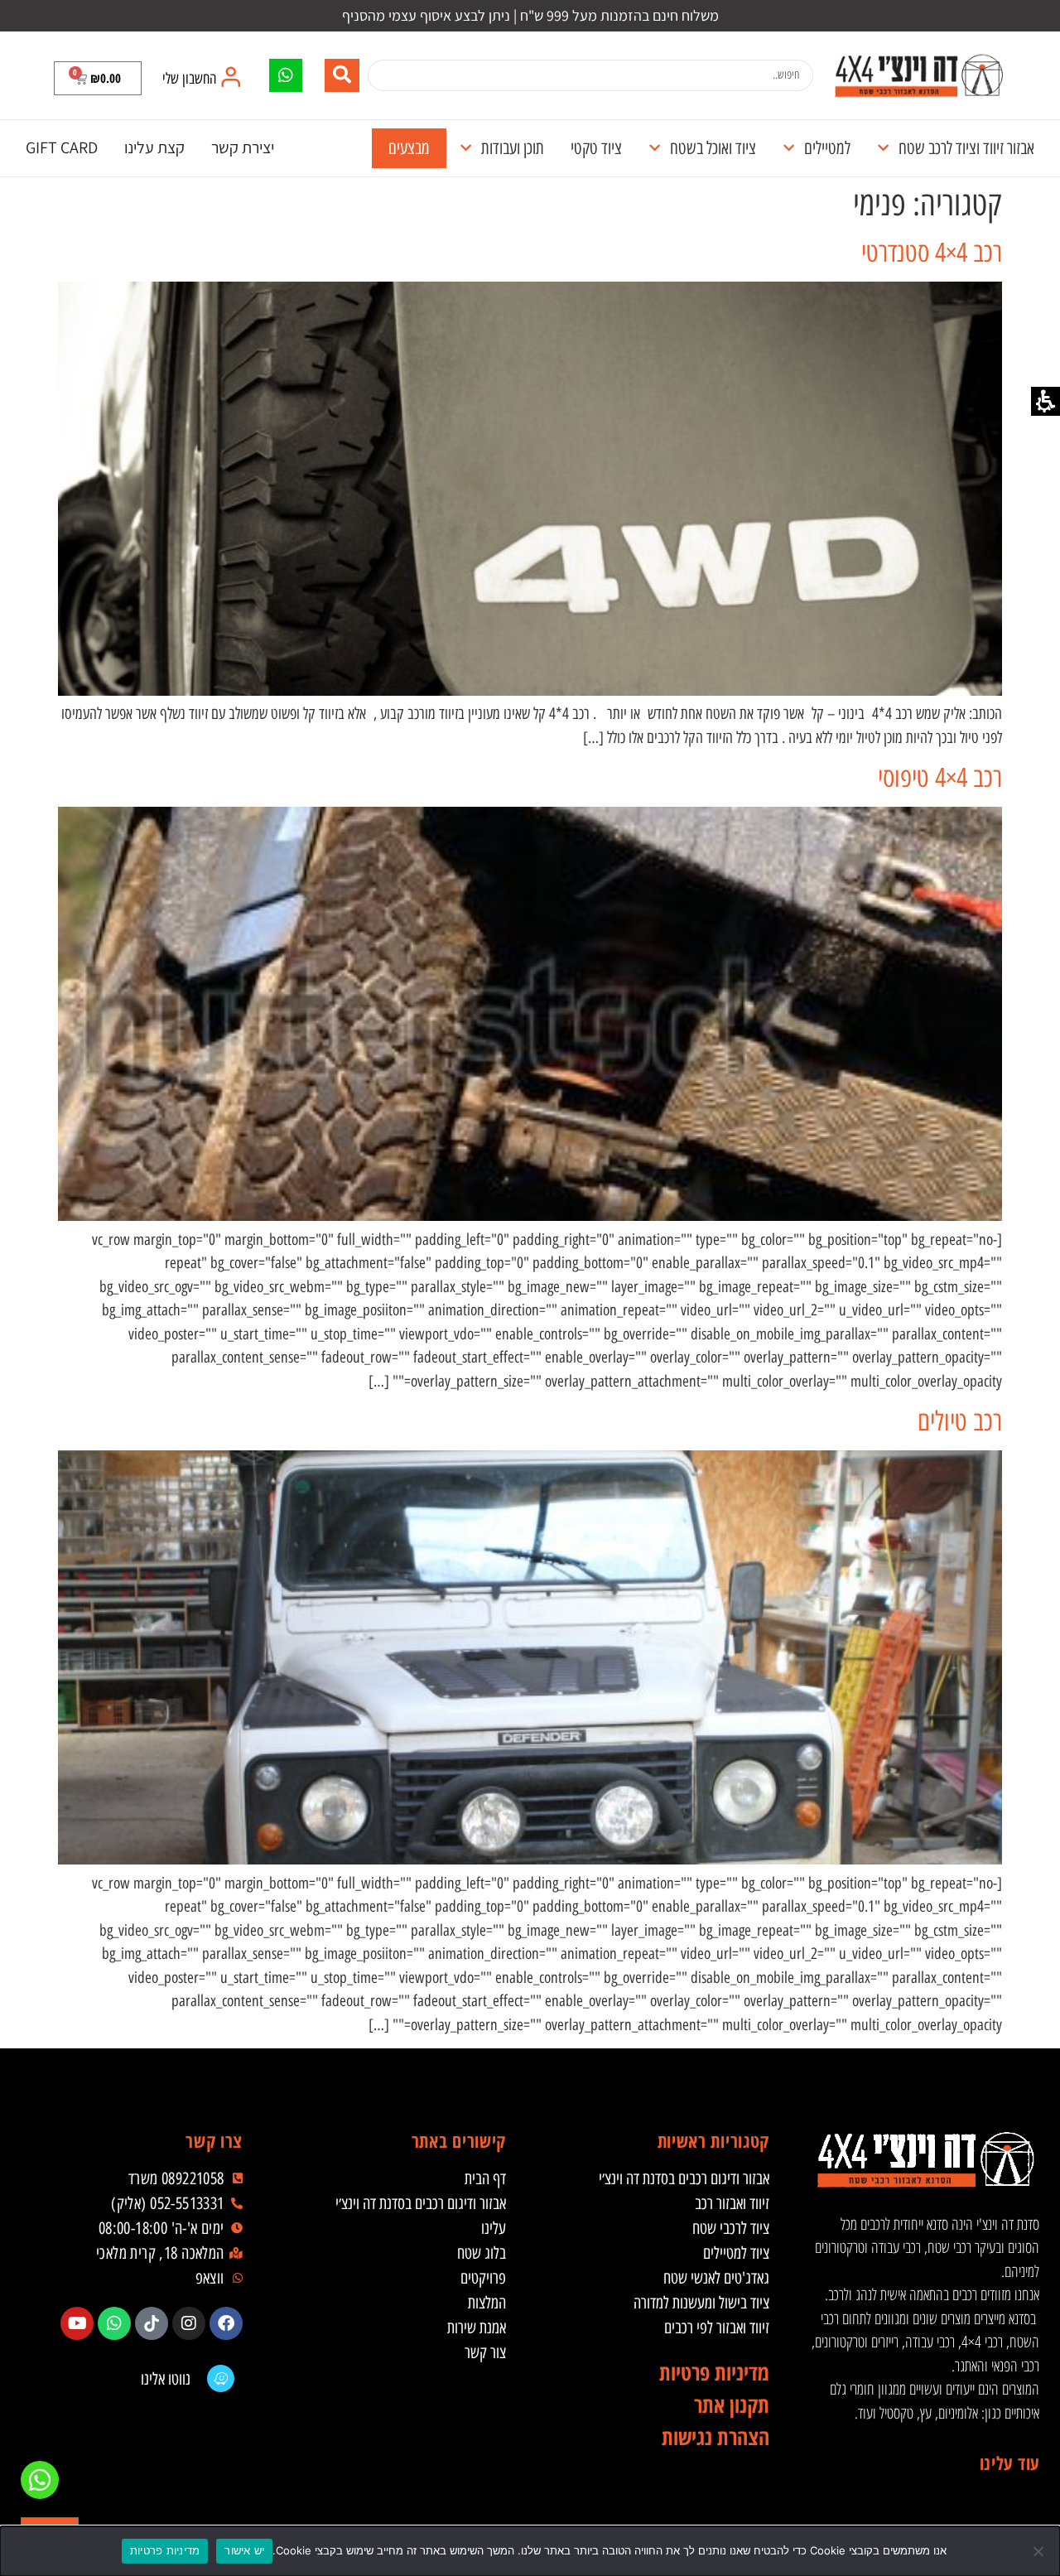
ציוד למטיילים (736, 2253)
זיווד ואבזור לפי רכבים (717, 2328)
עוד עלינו (1009, 2463)
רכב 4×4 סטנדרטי (932, 253)
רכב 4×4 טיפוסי (940, 778)
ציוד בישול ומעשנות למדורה (701, 2303)
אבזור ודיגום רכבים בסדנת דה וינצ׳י (684, 2178)
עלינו (494, 2228)
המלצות (487, 2303)
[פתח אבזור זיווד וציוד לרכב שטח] (883, 148)
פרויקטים (483, 2278)
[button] (98, 78)
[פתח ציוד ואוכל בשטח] (655, 148)
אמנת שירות (477, 2328)
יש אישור (244, 2550)
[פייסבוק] (226, 2323)
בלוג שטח (482, 2253)
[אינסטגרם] (189, 2323)
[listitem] (226, 2323)
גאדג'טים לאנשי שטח (716, 2278)
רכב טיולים (960, 1421)
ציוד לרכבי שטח (731, 2228)
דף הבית (485, 2178)
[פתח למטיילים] (789, 148)
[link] (918, 75)
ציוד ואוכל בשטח (713, 148)
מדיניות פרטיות (165, 2550)
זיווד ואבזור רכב (732, 2203)
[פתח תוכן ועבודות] (466, 148)
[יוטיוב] (77, 2323)
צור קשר (485, 2352)
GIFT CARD (62, 147)
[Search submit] (342, 75)
